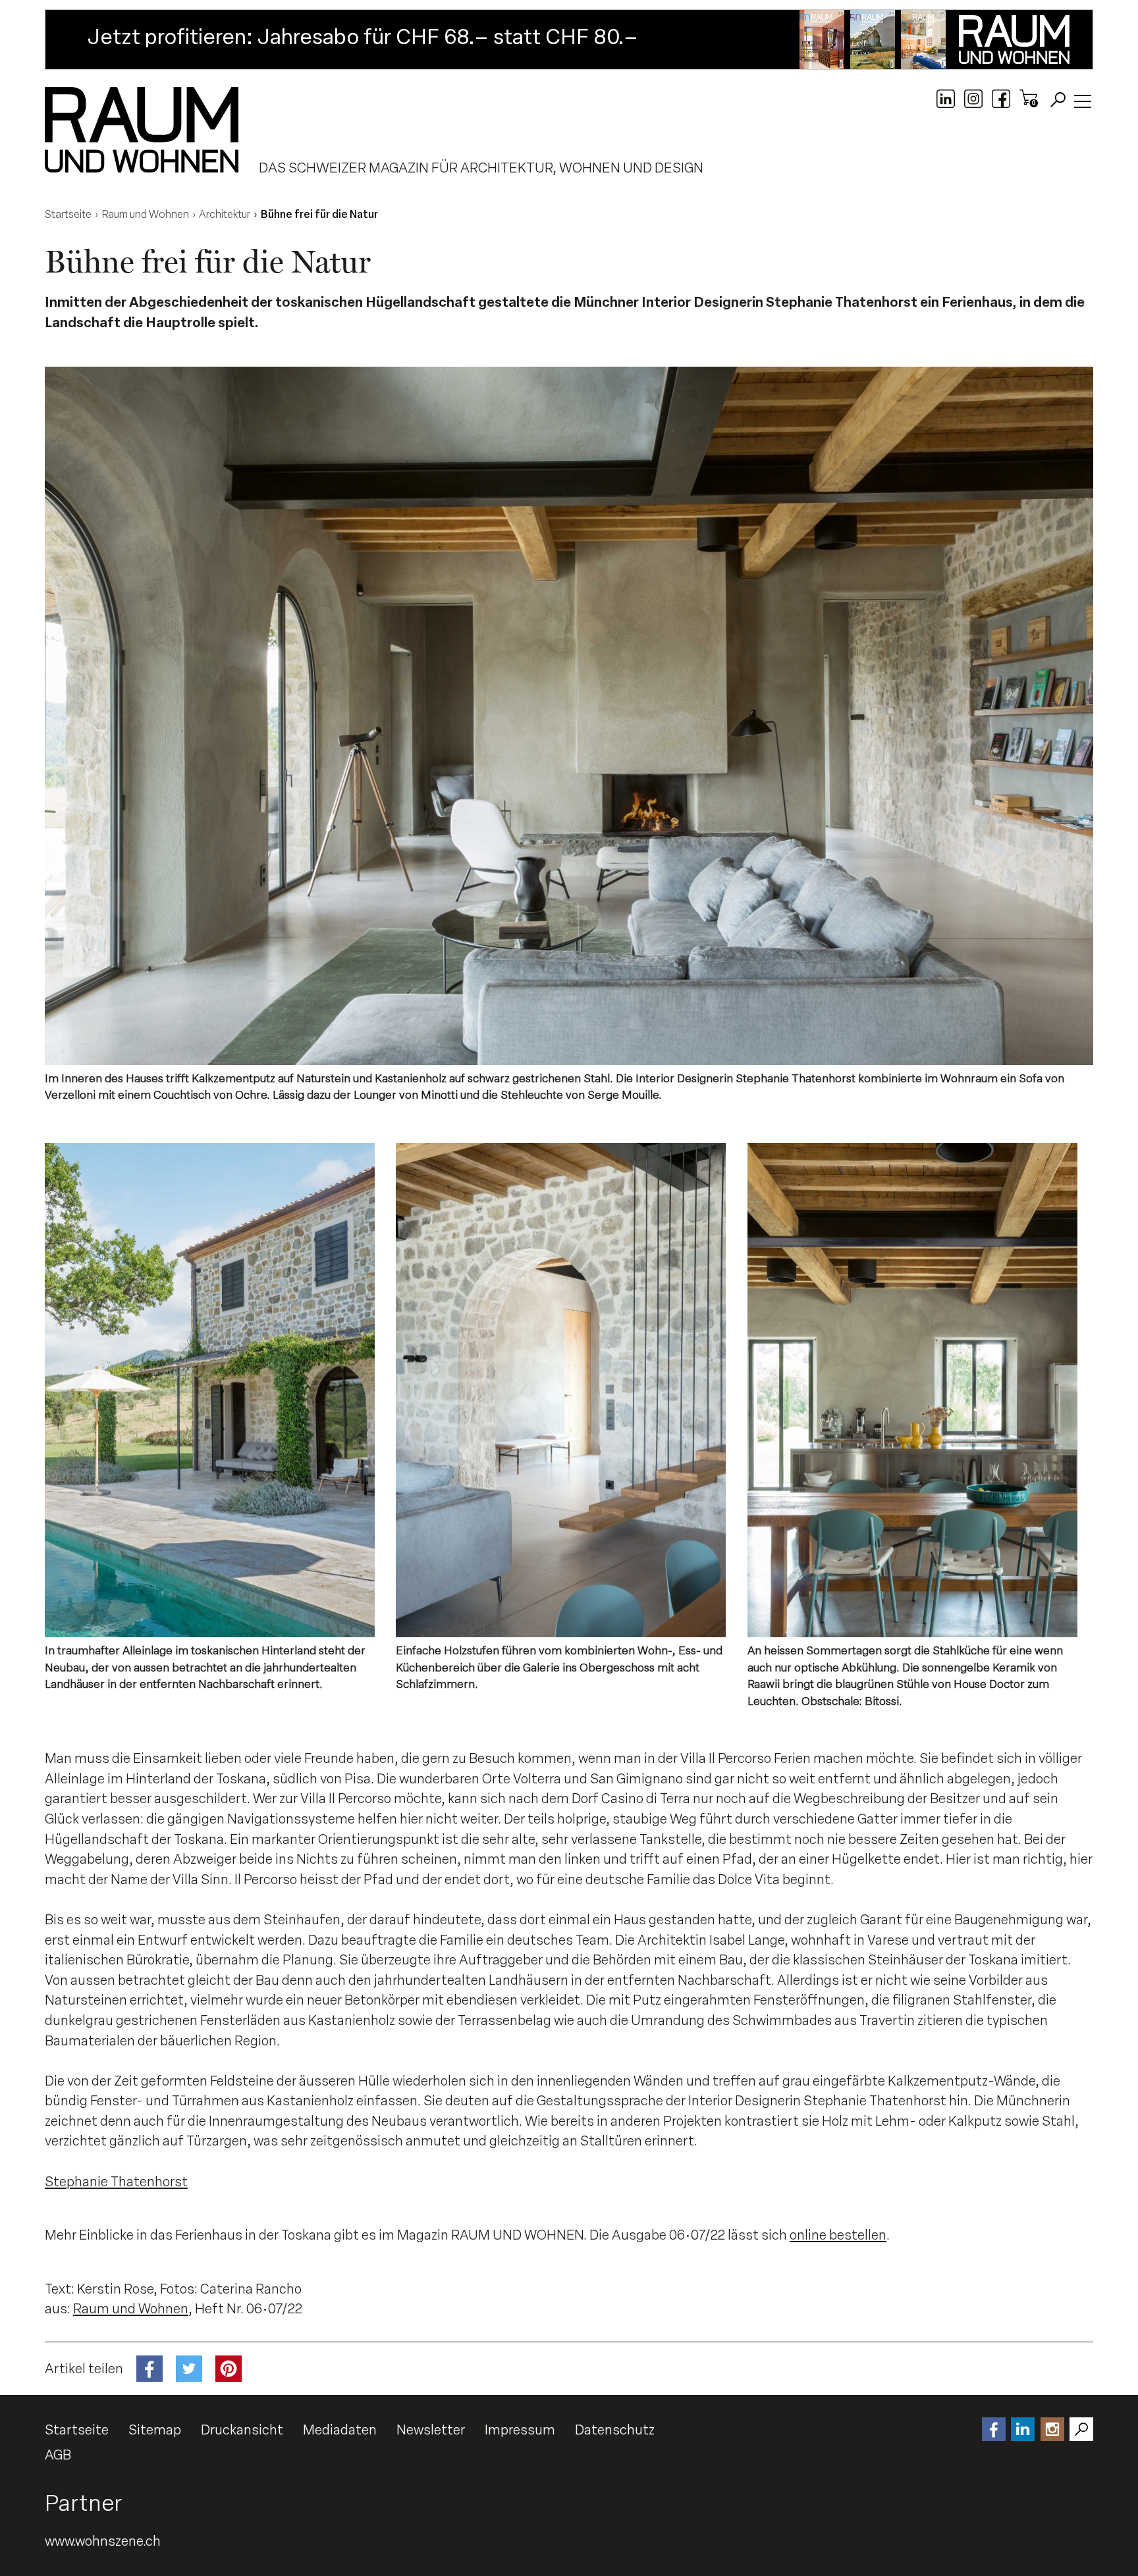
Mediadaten (340, 2430)
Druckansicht (242, 2430)
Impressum (520, 2430)
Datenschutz (615, 2430)
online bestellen (838, 2235)
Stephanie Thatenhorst (116, 2182)
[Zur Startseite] (142, 130)
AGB (58, 2455)
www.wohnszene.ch (103, 2541)
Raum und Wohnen (131, 2309)
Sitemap (155, 2430)
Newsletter (431, 2430)
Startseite (77, 2430)
